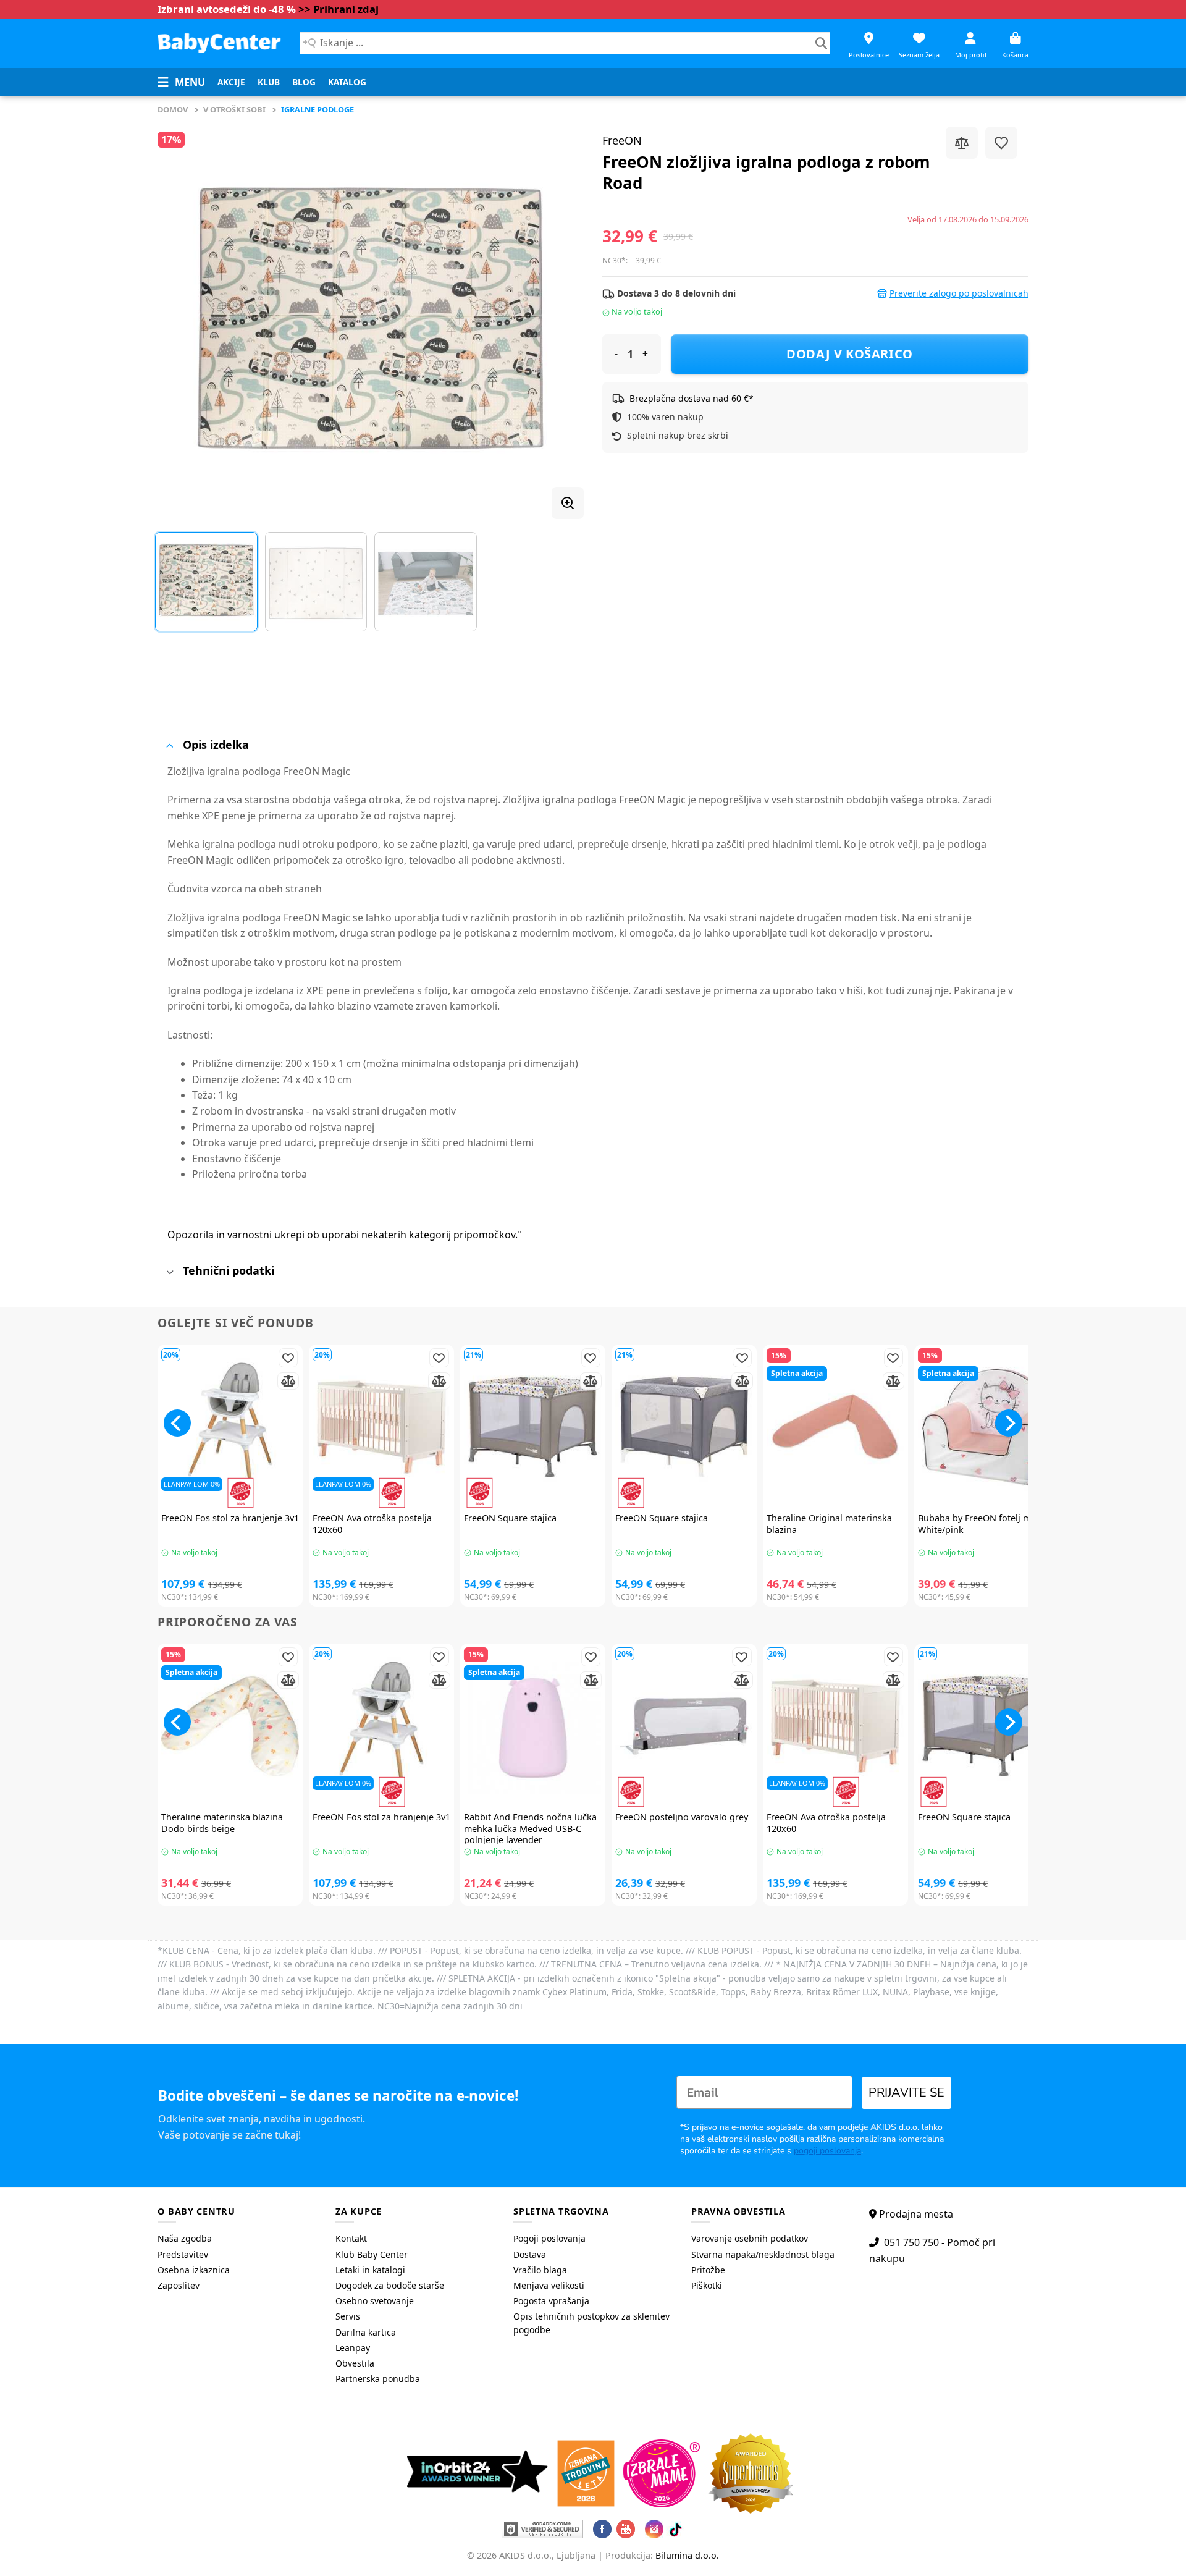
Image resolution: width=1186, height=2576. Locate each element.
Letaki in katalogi (370, 2270)
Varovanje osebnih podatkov (750, 2238)
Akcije (231, 82)
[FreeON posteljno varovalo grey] (684, 1726)
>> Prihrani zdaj (339, 9)
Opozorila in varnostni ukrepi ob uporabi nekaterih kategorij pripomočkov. (343, 1235)
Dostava (530, 2254)
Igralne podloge (318, 109)
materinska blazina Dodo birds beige (222, 1823)
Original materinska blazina (829, 1524)
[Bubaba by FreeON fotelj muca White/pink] (987, 1427)
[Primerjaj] (962, 143)
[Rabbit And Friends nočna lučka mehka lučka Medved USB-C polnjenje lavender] (533, 1726)
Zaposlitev (179, 2285)
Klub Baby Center (372, 2254)
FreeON (622, 140)
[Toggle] (170, 745)
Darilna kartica (366, 2332)
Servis (348, 2316)
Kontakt (351, 2238)
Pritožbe (708, 2270)
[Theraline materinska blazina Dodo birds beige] (230, 1726)
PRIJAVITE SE (906, 2092)
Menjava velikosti (549, 2285)
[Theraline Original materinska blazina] (835, 1427)
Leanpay (353, 2348)
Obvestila (355, 2363)
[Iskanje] (821, 43)
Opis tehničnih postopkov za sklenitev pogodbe (591, 2323)
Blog (304, 82)
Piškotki (707, 2285)
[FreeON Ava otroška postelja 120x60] (381, 1427)
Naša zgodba (185, 2238)
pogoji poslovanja (827, 2151)
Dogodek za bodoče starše (390, 2285)
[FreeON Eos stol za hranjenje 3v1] (230, 1427)
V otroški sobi (234, 109)
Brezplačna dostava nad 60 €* (692, 398)
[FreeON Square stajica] (533, 1427)
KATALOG (347, 82)
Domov (173, 109)
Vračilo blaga (540, 2270)
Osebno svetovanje (375, 2301)
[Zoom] (568, 503)
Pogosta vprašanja (551, 2301)
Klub (269, 82)
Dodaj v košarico (850, 354)
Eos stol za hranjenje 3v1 (230, 1518)
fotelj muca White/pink (982, 1524)
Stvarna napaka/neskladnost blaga (763, 2254)
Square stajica (510, 1518)
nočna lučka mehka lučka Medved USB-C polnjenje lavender (530, 1829)
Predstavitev (183, 2254)
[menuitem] (231, 82)
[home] (219, 43)
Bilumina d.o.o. (687, 2555)
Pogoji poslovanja (549, 2238)
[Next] (560, 318)
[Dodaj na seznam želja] (1001, 143)
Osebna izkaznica (194, 2270)
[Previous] (182, 318)
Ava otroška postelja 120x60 (372, 1524)
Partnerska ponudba (378, 2379)
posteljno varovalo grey (682, 1817)
